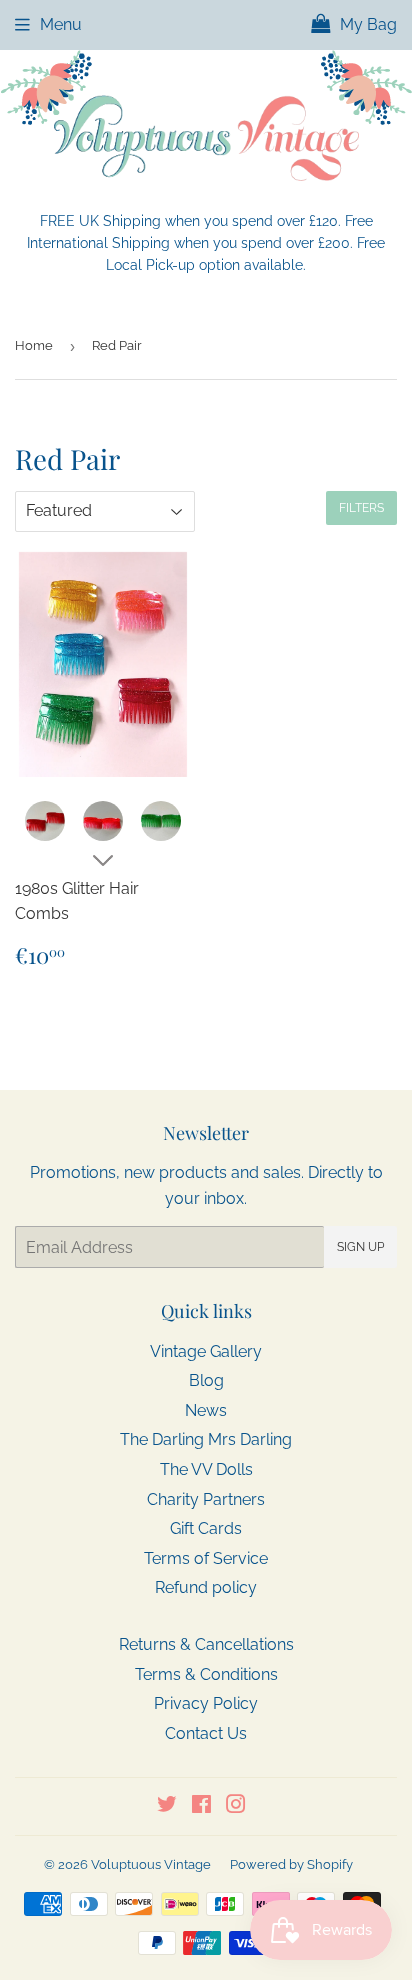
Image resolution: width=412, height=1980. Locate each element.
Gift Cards (206, 1528)
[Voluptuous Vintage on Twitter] (167, 1806)
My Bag (366, 24)
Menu (61, 24)
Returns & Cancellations (206, 1644)
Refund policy (206, 1587)
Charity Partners (206, 1499)
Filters (361, 508)
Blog (206, 1380)
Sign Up (360, 1247)
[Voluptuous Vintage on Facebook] (201, 1806)
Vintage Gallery (206, 1351)
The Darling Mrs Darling (206, 1439)
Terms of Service (206, 1558)
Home (34, 345)
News (206, 1410)
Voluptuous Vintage (151, 1864)
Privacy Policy (206, 1703)
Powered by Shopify (291, 1864)
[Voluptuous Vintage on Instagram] (236, 1806)
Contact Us (206, 1733)
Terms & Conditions (206, 1674)
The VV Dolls (206, 1469)
